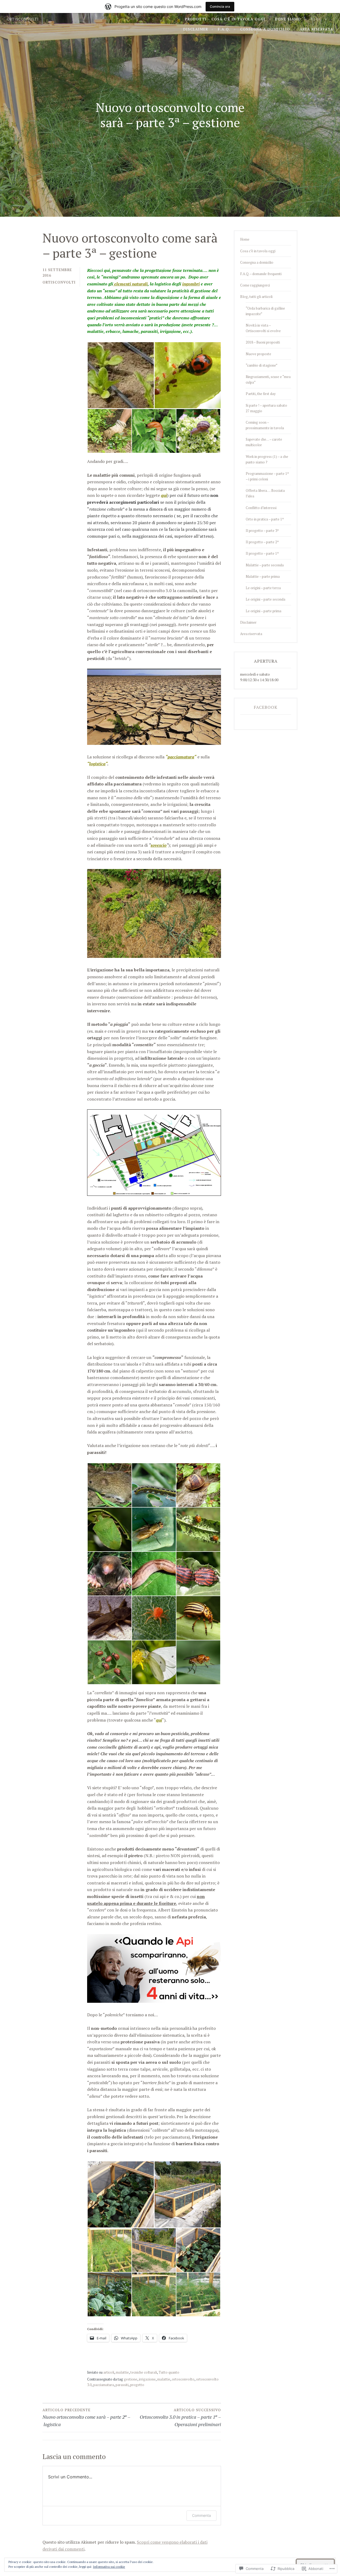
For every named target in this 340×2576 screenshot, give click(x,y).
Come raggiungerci (255, 285)
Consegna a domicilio (265, 29)
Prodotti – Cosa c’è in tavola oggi (225, 19)
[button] (121, 375)
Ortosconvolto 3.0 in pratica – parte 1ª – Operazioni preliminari (180, 2418)
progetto (137, 2385)
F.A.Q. (224, 29)
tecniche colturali (144, 2372)
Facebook (266, 707)
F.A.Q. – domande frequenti (261, 274)
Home (245, 239)
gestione (131, 2379)
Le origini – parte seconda (265, 599)
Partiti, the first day (261, 394)
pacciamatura (181, 757)
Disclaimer (196, 29)
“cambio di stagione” (262, 365)
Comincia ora (220, 6)
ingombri (191, 284)
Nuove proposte (258, 354)
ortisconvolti (23, 19)
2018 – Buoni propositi (263, 342)
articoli (109, 2372)
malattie (122, 2372)
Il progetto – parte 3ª (262, 531)
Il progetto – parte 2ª (262, 542)
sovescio (159, 845)
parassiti (122, 2385)
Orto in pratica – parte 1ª (265, 519)
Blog (316, 19)
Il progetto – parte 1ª (262, 553)
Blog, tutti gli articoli (256, 297)
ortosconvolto (183, 2379)
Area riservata (316, 29)
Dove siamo (288, 19)
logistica (97, 764)
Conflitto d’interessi (261, 508)
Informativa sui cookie (109, 2567)
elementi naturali (130, 284)
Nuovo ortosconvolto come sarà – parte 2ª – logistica (86, 2418)
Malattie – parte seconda (265, 565)
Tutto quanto (169, 2372)
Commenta (201, 2515)
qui (164, 495)
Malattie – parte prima (263, 576)
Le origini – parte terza (263, 588)
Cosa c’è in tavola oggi (258, 251)
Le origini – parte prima (263, 611)
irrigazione (147, 2379)
